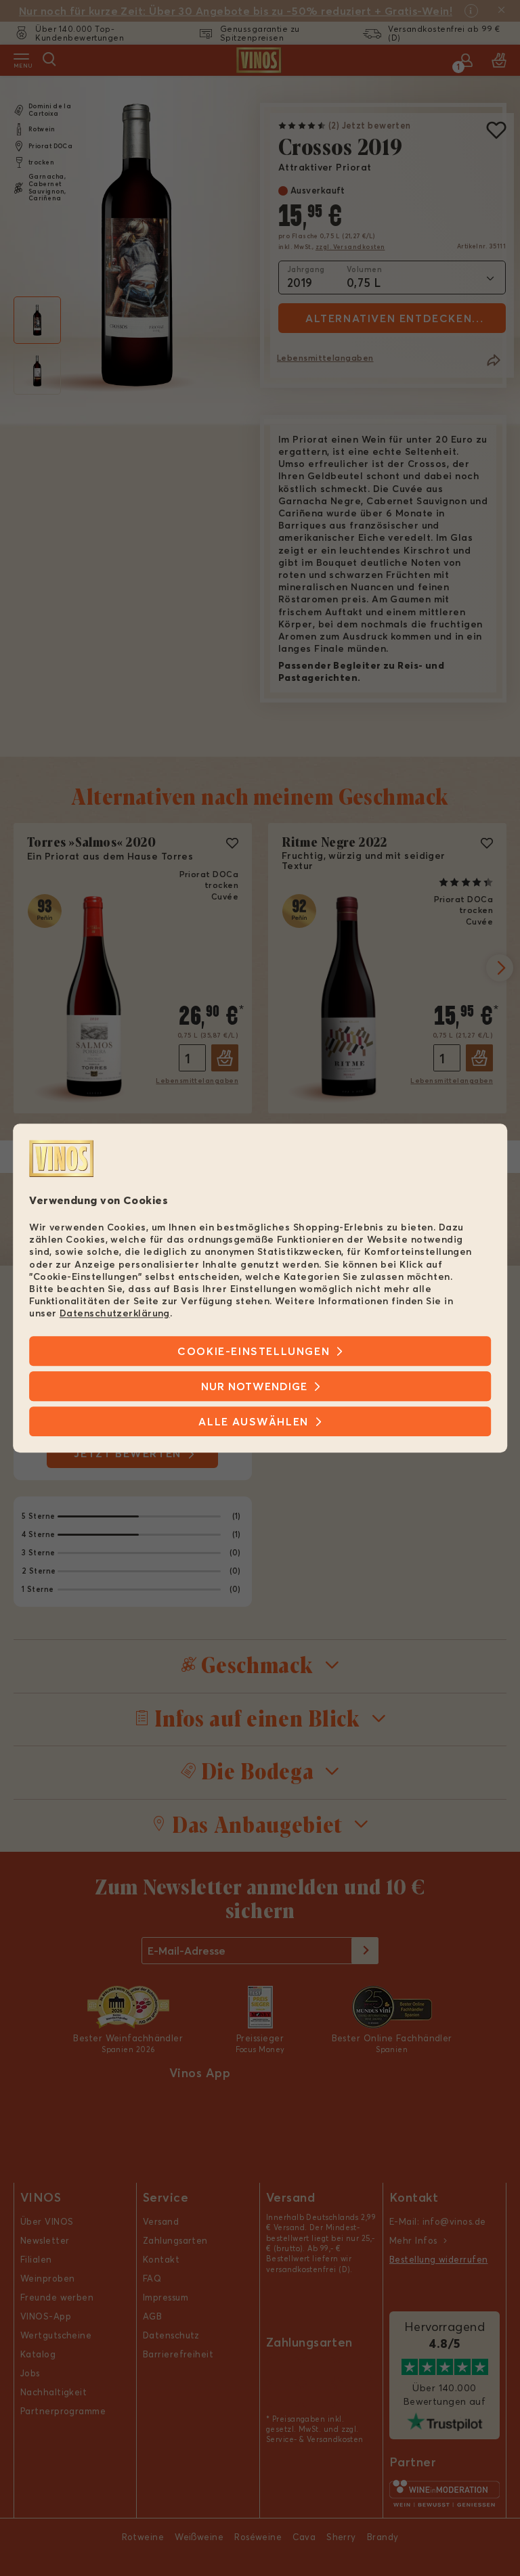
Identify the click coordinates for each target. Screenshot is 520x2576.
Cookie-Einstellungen (254, 1351)
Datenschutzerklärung (115, 1314)
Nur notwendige (254, 1386)
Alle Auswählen (253, 1421)
